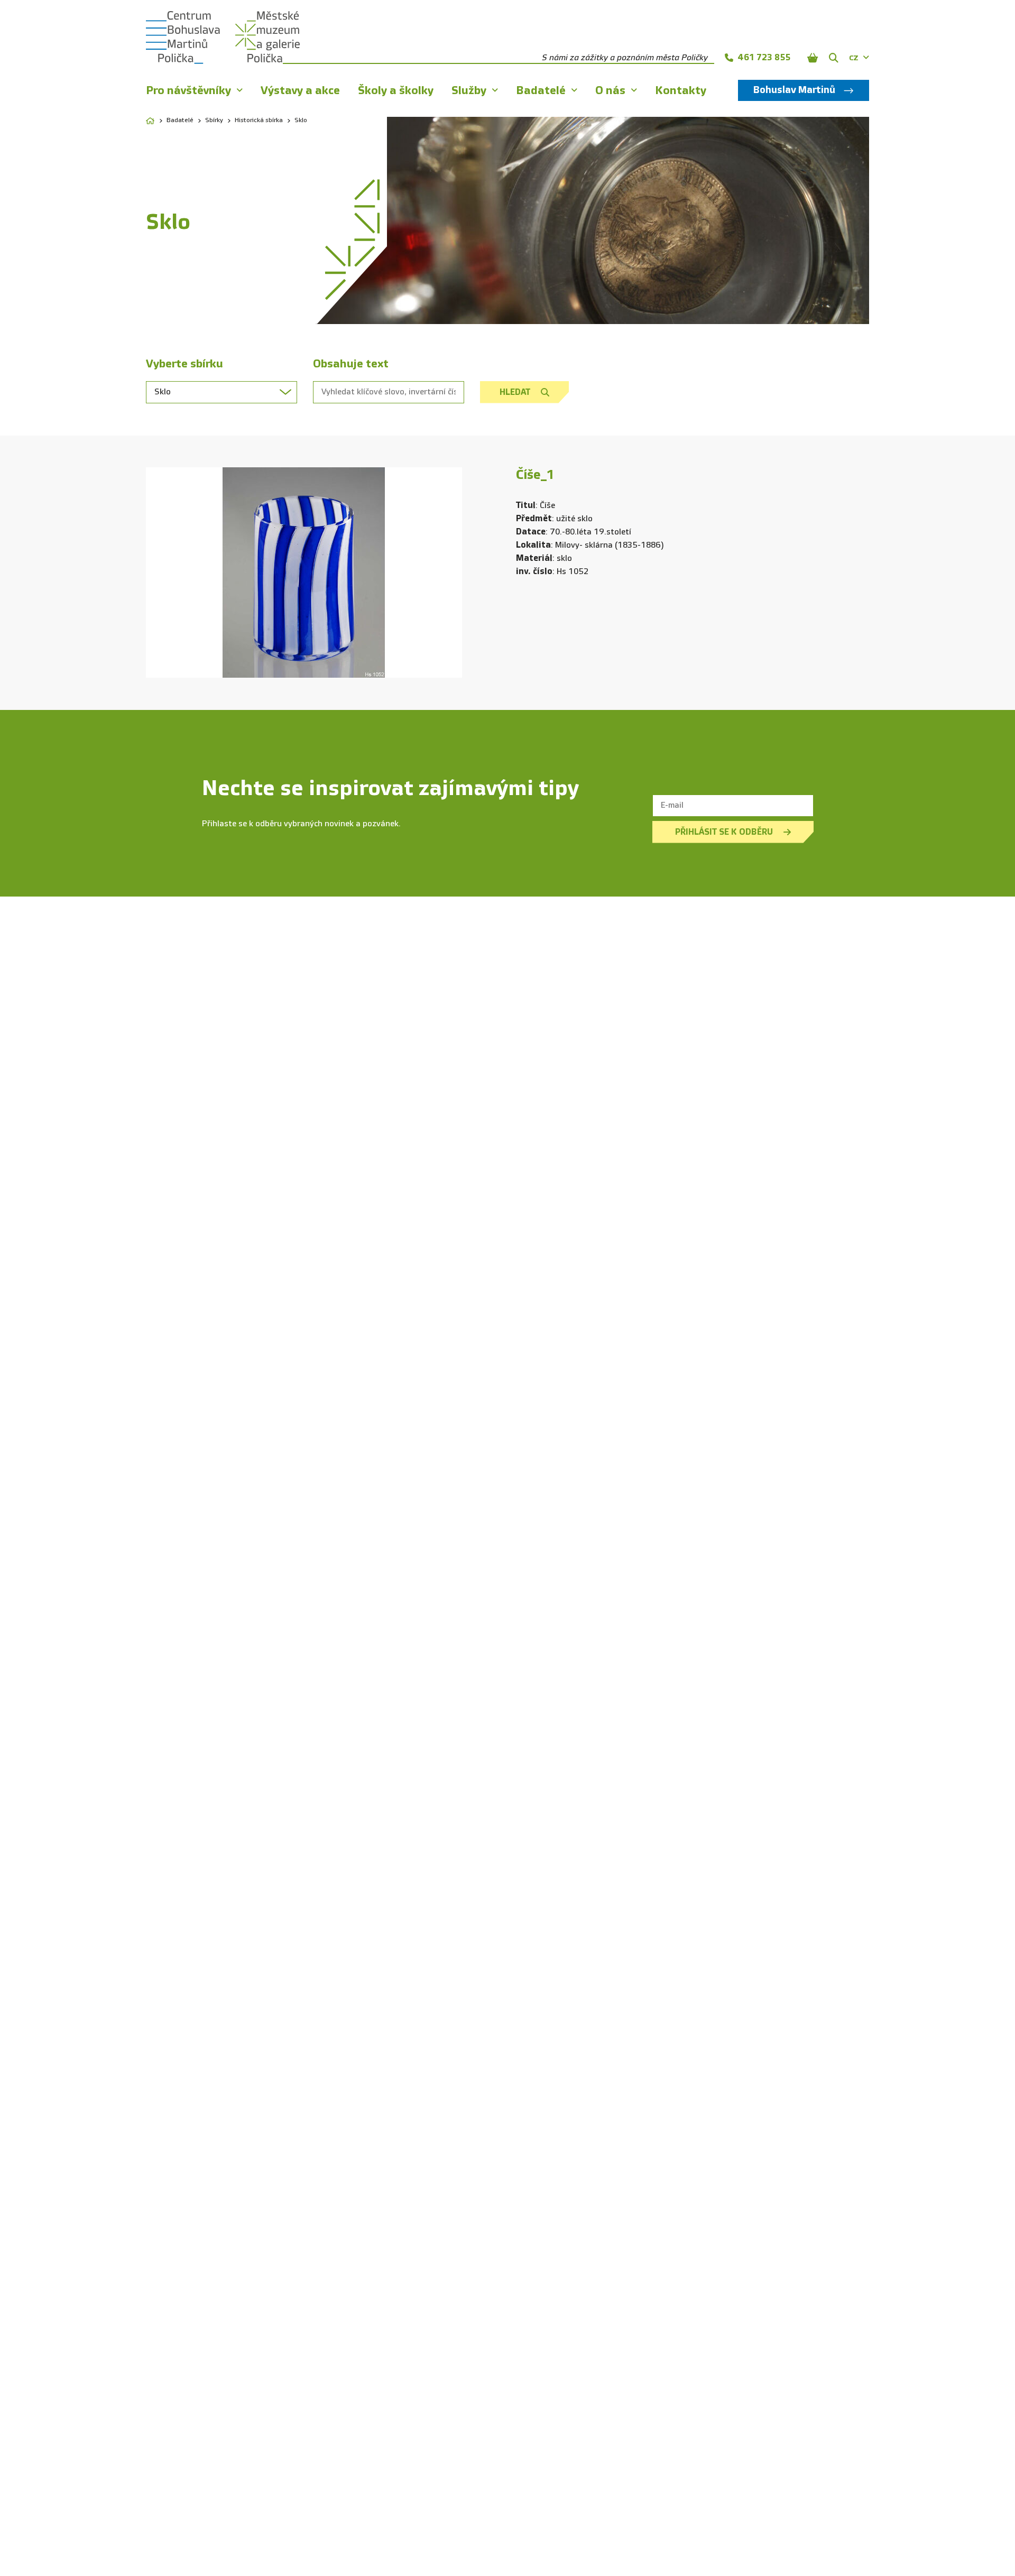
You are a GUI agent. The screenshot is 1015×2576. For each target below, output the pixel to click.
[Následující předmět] (446, 573)
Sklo (301, 121)
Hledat (515, 392)
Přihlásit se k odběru (724, 832)
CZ (854, 58)
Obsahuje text (351, 364)
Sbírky (214, 121)
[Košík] (813, 58)
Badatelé (180, 121)
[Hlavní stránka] (150, 121)
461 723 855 (764, 57)
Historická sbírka (259, 121)
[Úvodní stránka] (183, 38)
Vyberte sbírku (184, 364)
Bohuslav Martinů (794, 90)
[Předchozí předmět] (162, 573)
